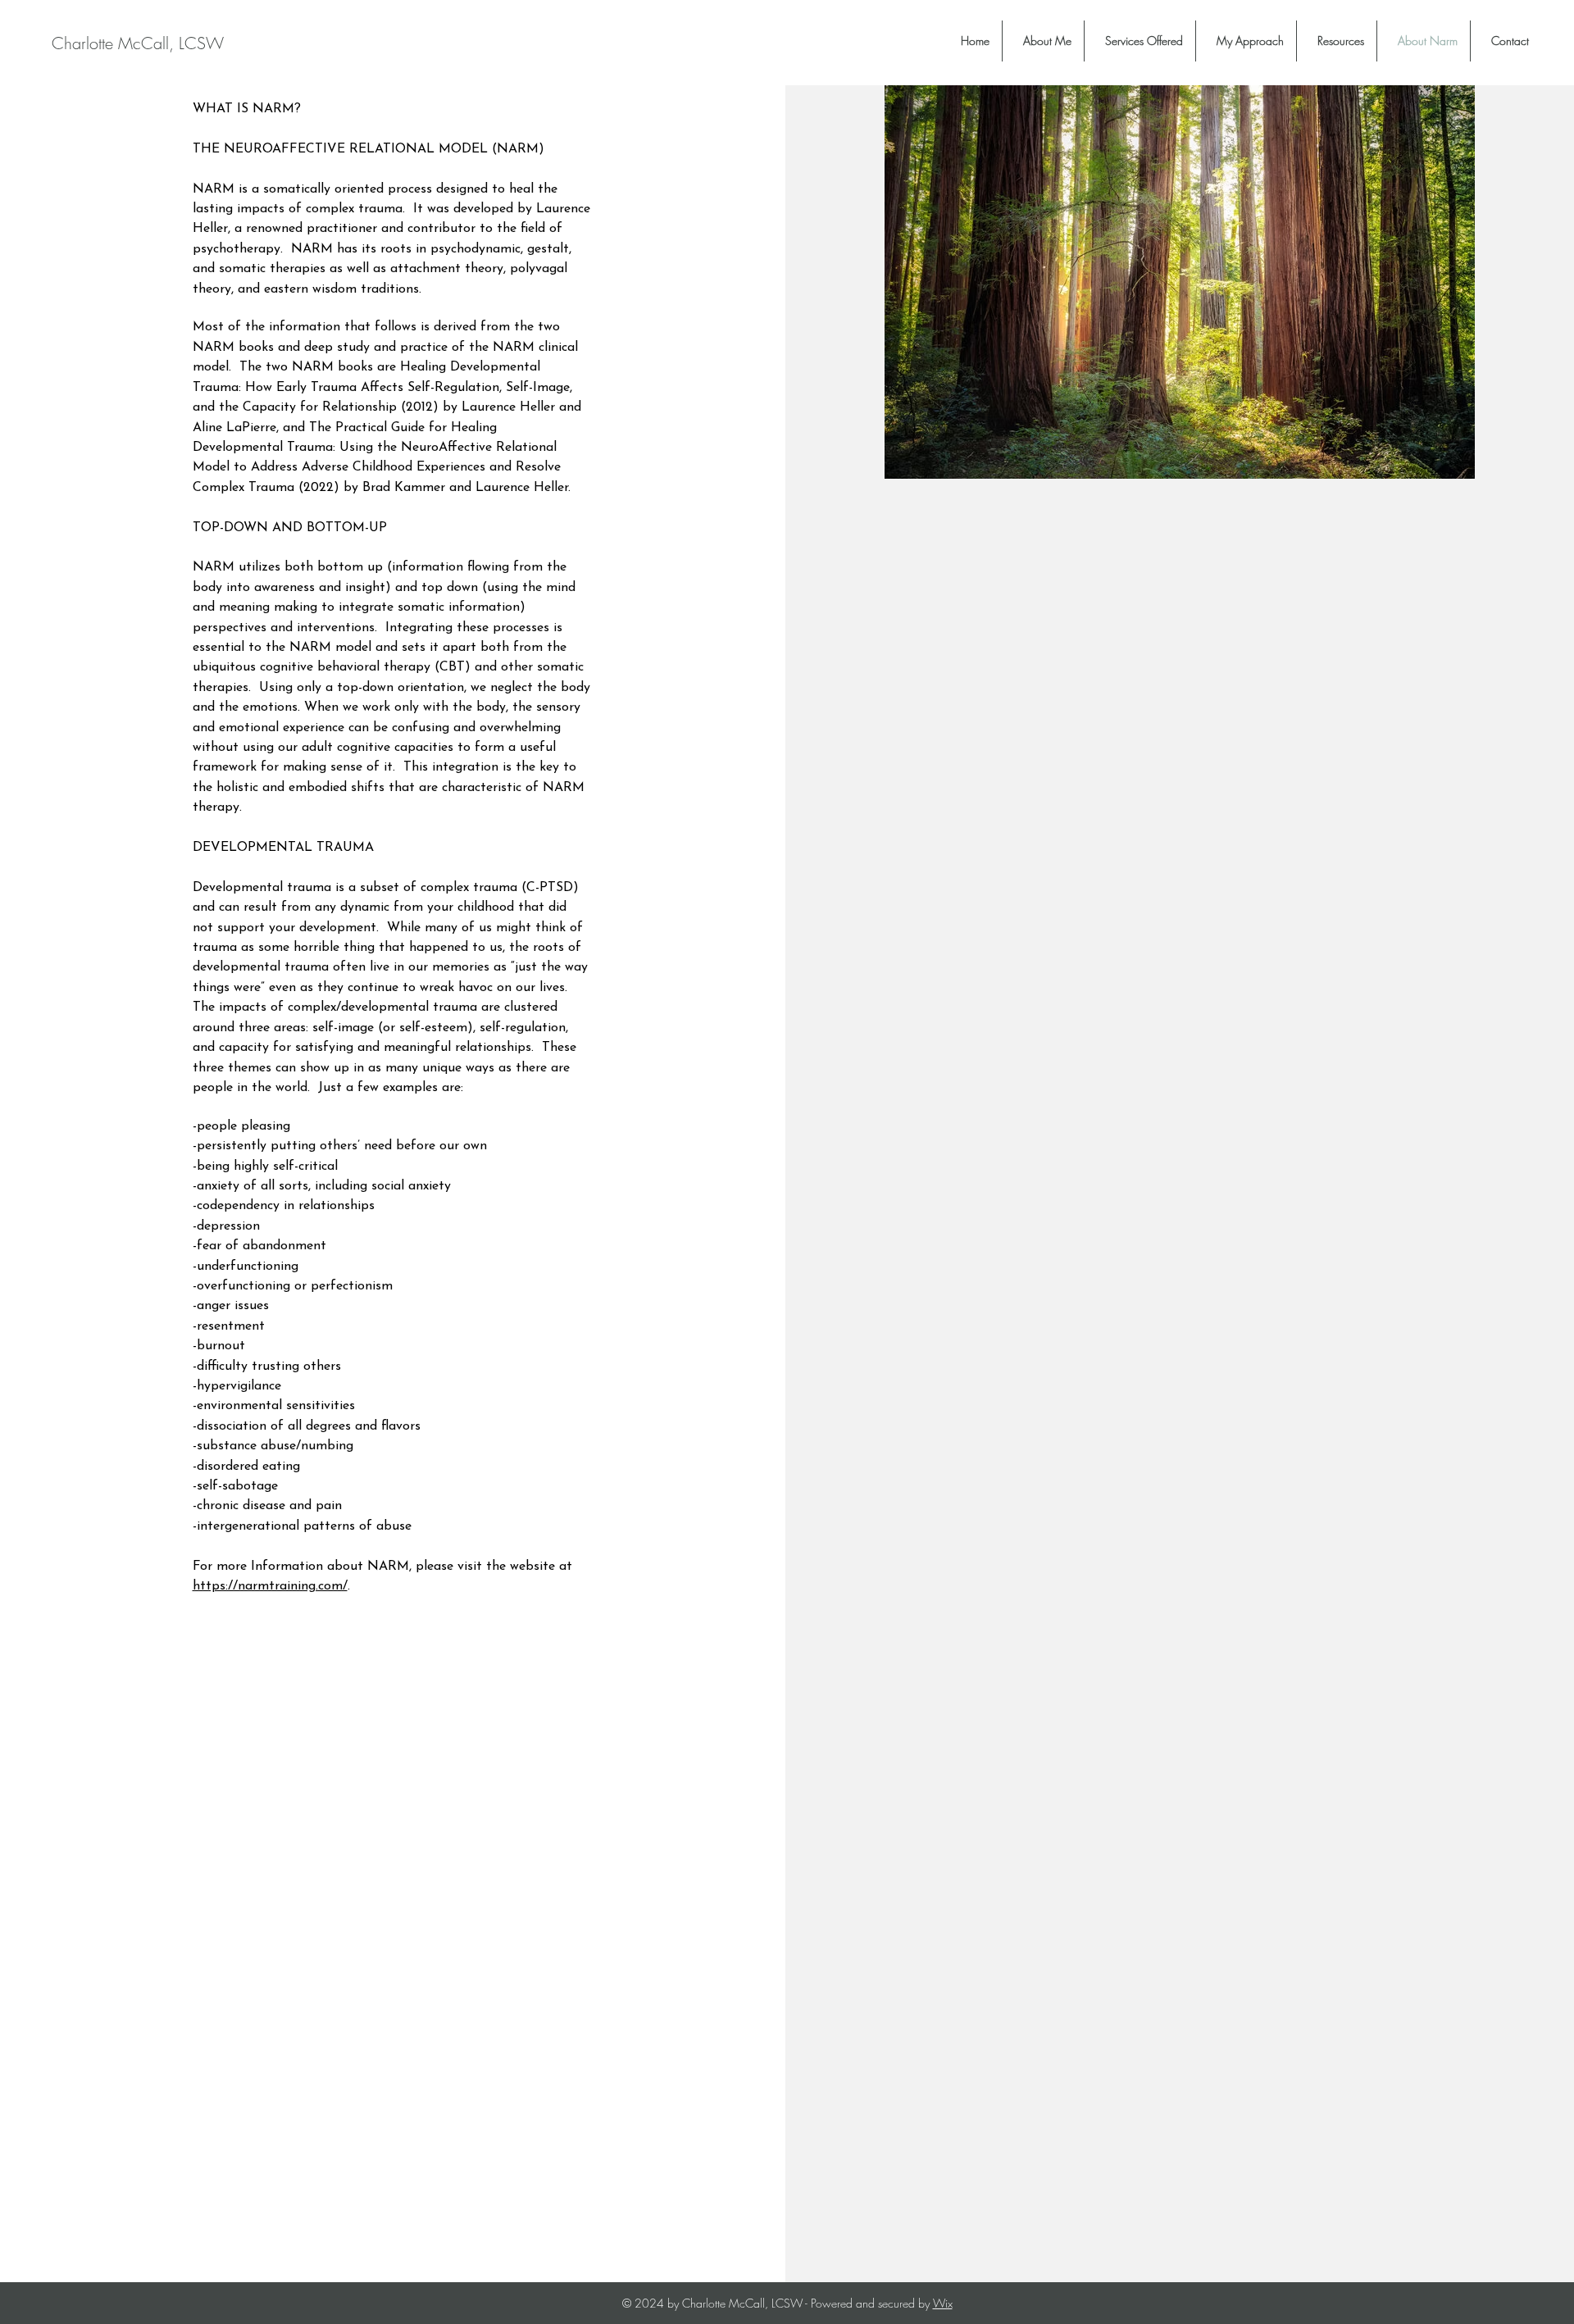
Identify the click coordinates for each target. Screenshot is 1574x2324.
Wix (943, 2303)
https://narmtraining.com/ (270, 1586)
